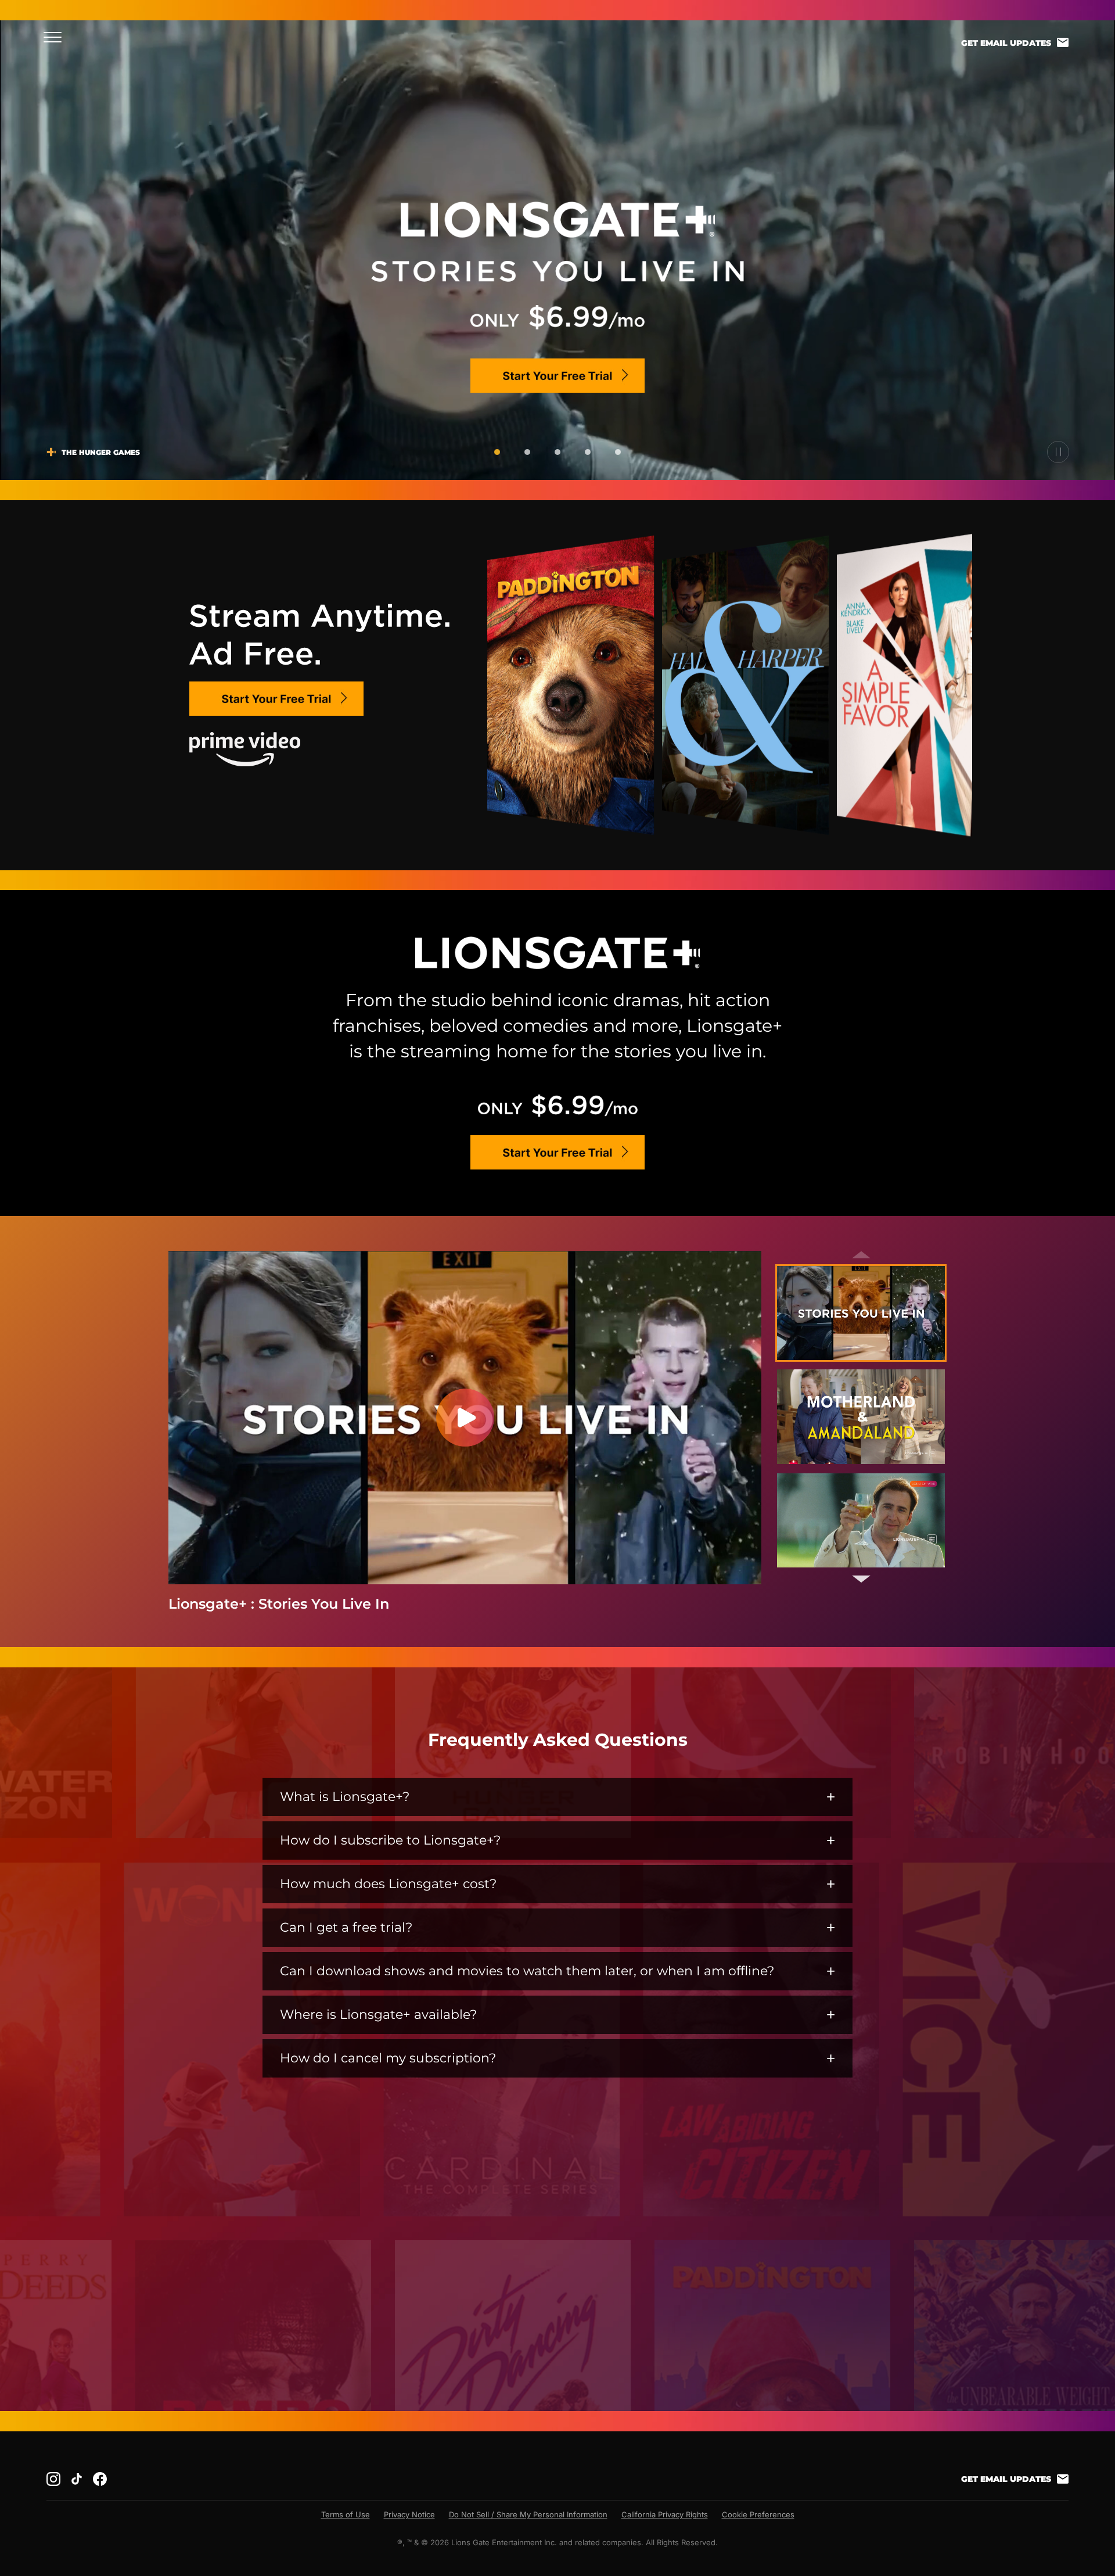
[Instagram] (53, 2479)
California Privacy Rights (665, 2514)
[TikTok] (77, 2479)
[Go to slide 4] (588, 452)
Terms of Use (346, 2514)
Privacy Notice (409, 2514)
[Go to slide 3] (557, 452)
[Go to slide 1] (497, 452)
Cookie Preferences (758, 2514)
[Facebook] (100, 2479)
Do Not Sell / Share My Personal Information (528, 2514)
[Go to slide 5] (618, 452)
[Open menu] (56, 37)
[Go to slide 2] (527, 452)
